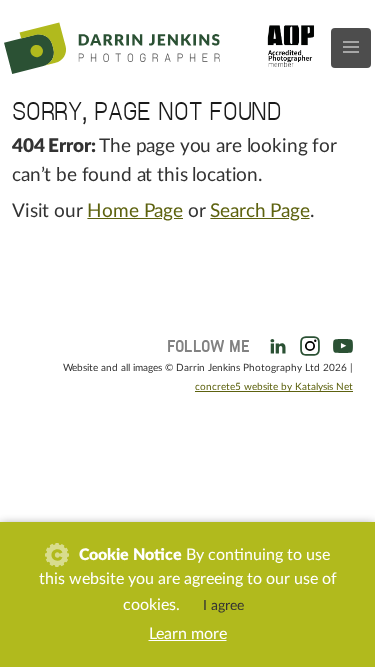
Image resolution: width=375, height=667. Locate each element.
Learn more (188, 634)
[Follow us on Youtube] (339, 344)
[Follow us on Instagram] (306, 344)
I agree (223, 606)
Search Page (259, 211)
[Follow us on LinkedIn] (274, 344)
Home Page (135, 211)
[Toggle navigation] (351, 48)
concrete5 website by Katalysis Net (274, 387)
